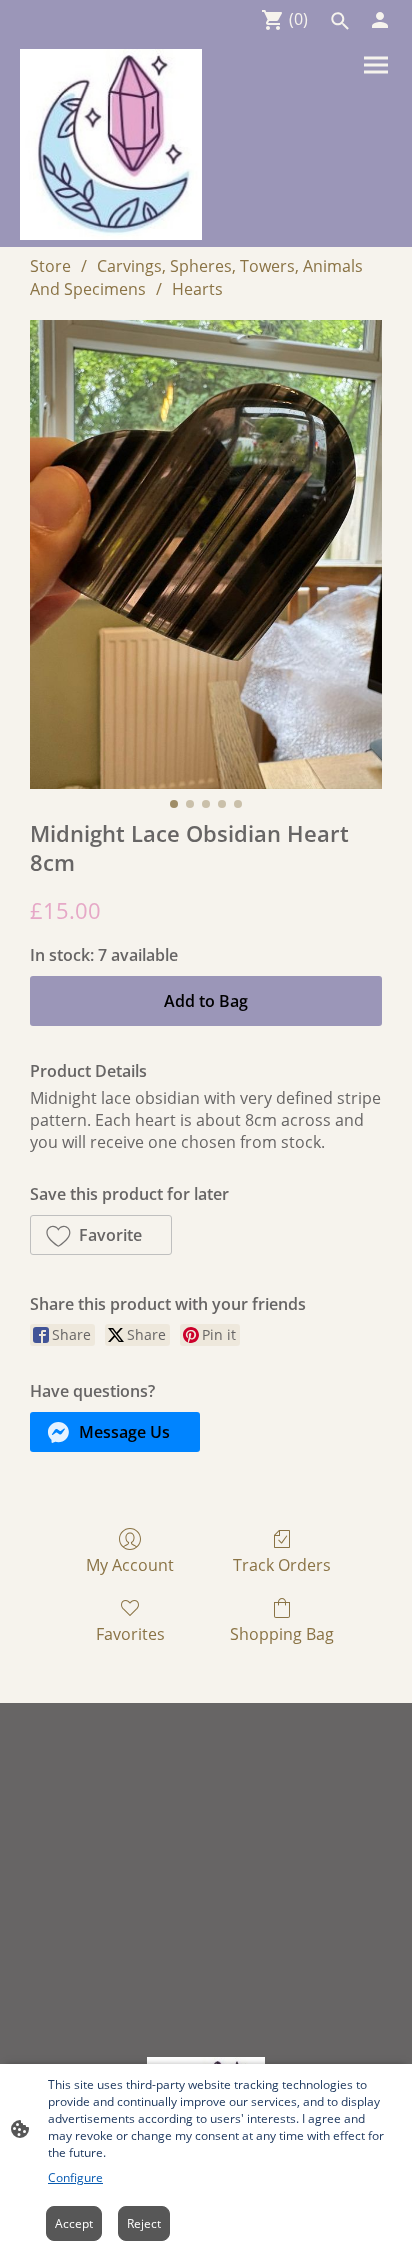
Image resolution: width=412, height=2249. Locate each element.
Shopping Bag (282, 1633)
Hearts (197, 289)
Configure (75, 2177)
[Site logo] (111, 144)
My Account (130, 1564)
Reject (144, 2223)
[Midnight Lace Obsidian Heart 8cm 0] (206, 554)
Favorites (130, 1633)
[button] (340, 21)
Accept (74, 2223)
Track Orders (282, 1564)
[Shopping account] (380, 20)
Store (50, 266)
